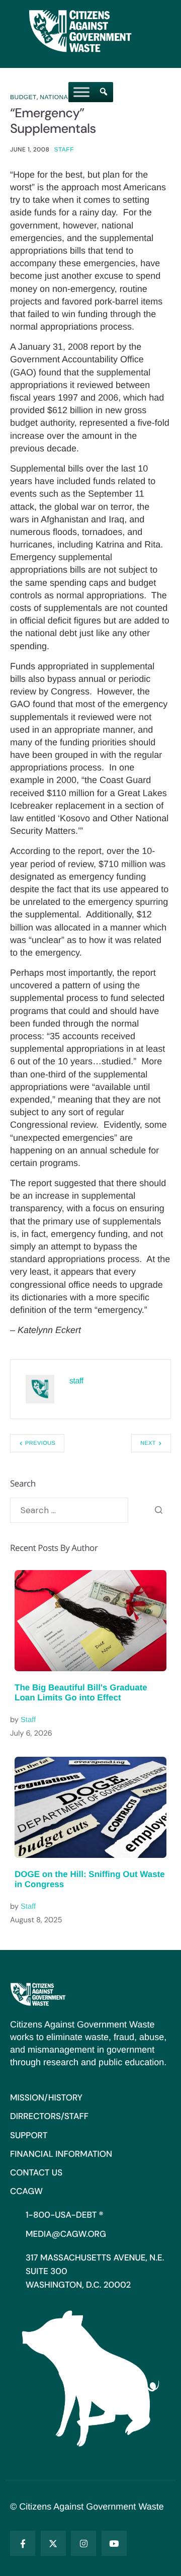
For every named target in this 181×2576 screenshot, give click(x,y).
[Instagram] (83, 2543)
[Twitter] (53, 2543)
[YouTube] (114, 2543)
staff (64, 149)
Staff (28, 1720)
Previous (40, 1443)
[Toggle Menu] (81, 92)
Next (148, 1443)
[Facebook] (23, 2543)
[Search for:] (69, 1510)
